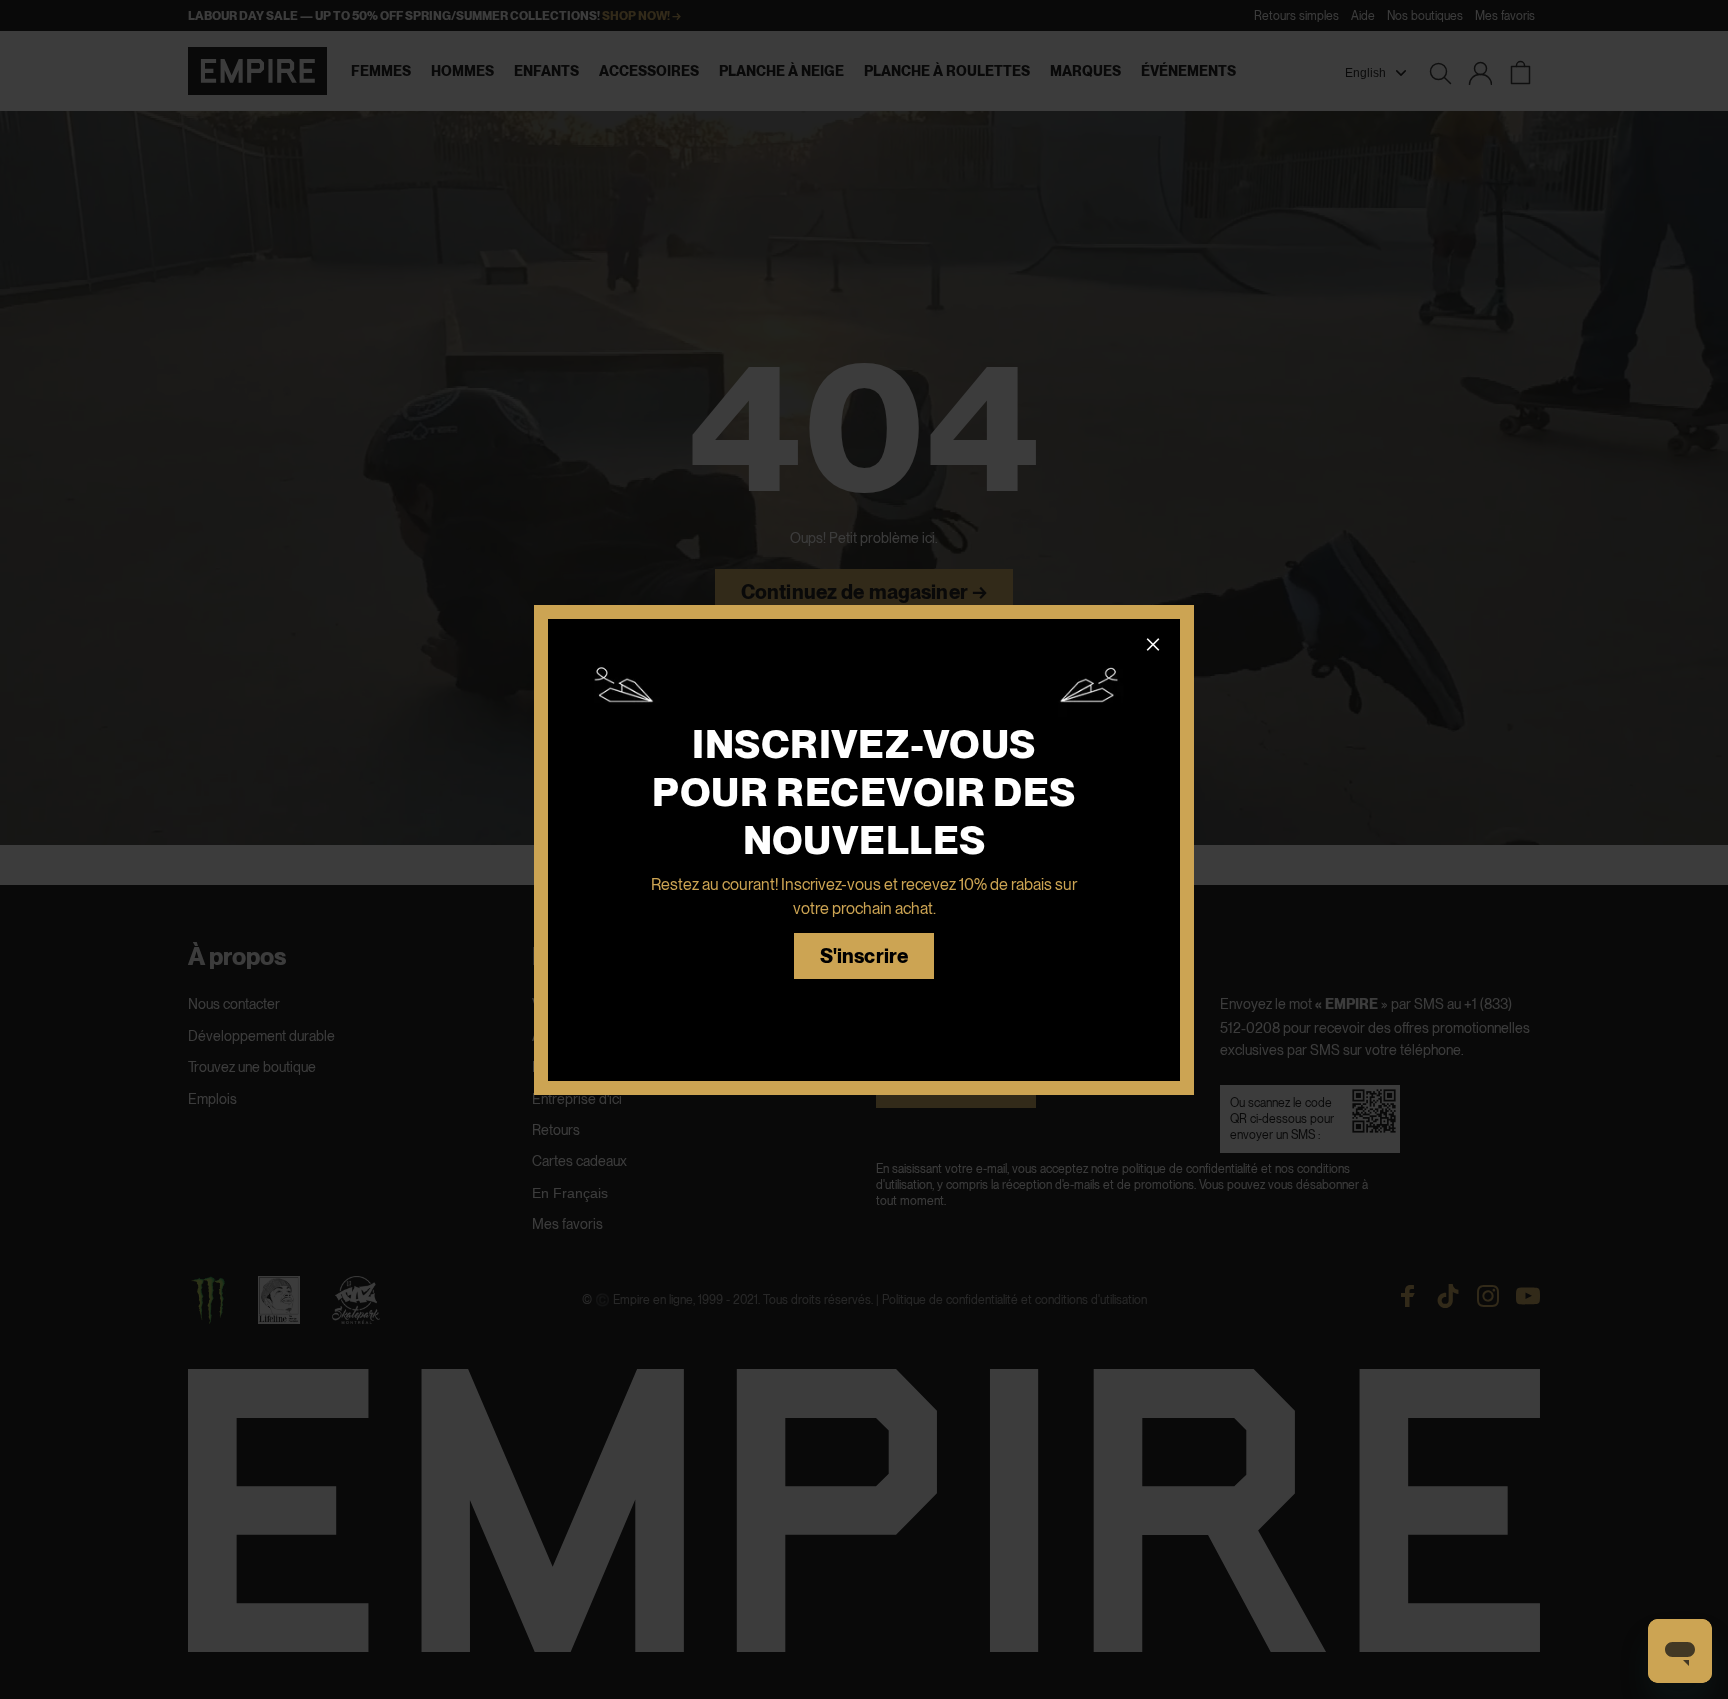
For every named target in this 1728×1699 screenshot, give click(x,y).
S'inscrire (864, 956)
